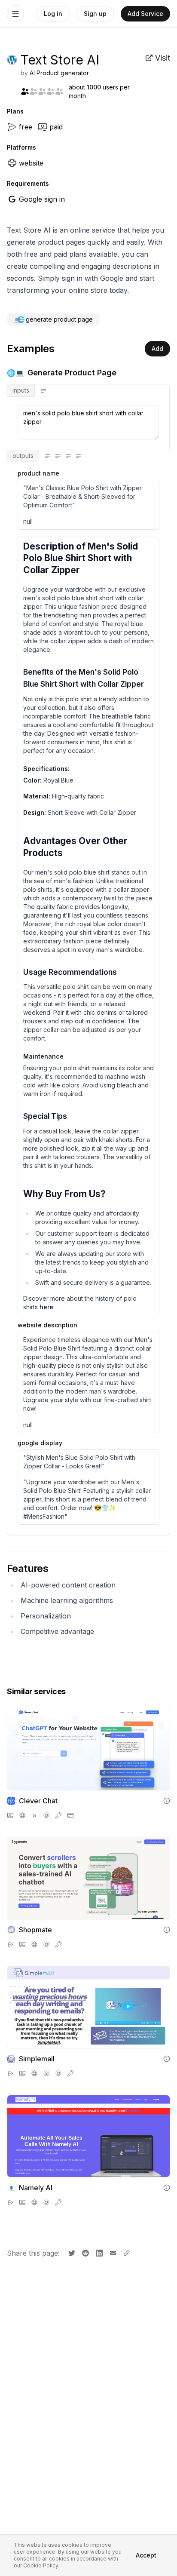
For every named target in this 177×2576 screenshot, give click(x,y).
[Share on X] (71, 2252)
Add (157, 348)
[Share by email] (112, 2252)
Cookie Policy (41, 2565)
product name (38, 473)
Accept (146, 2555)
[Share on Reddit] (85, 2252)
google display (40, 1443)
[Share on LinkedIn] (98, 2252)
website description (47, 1325)
